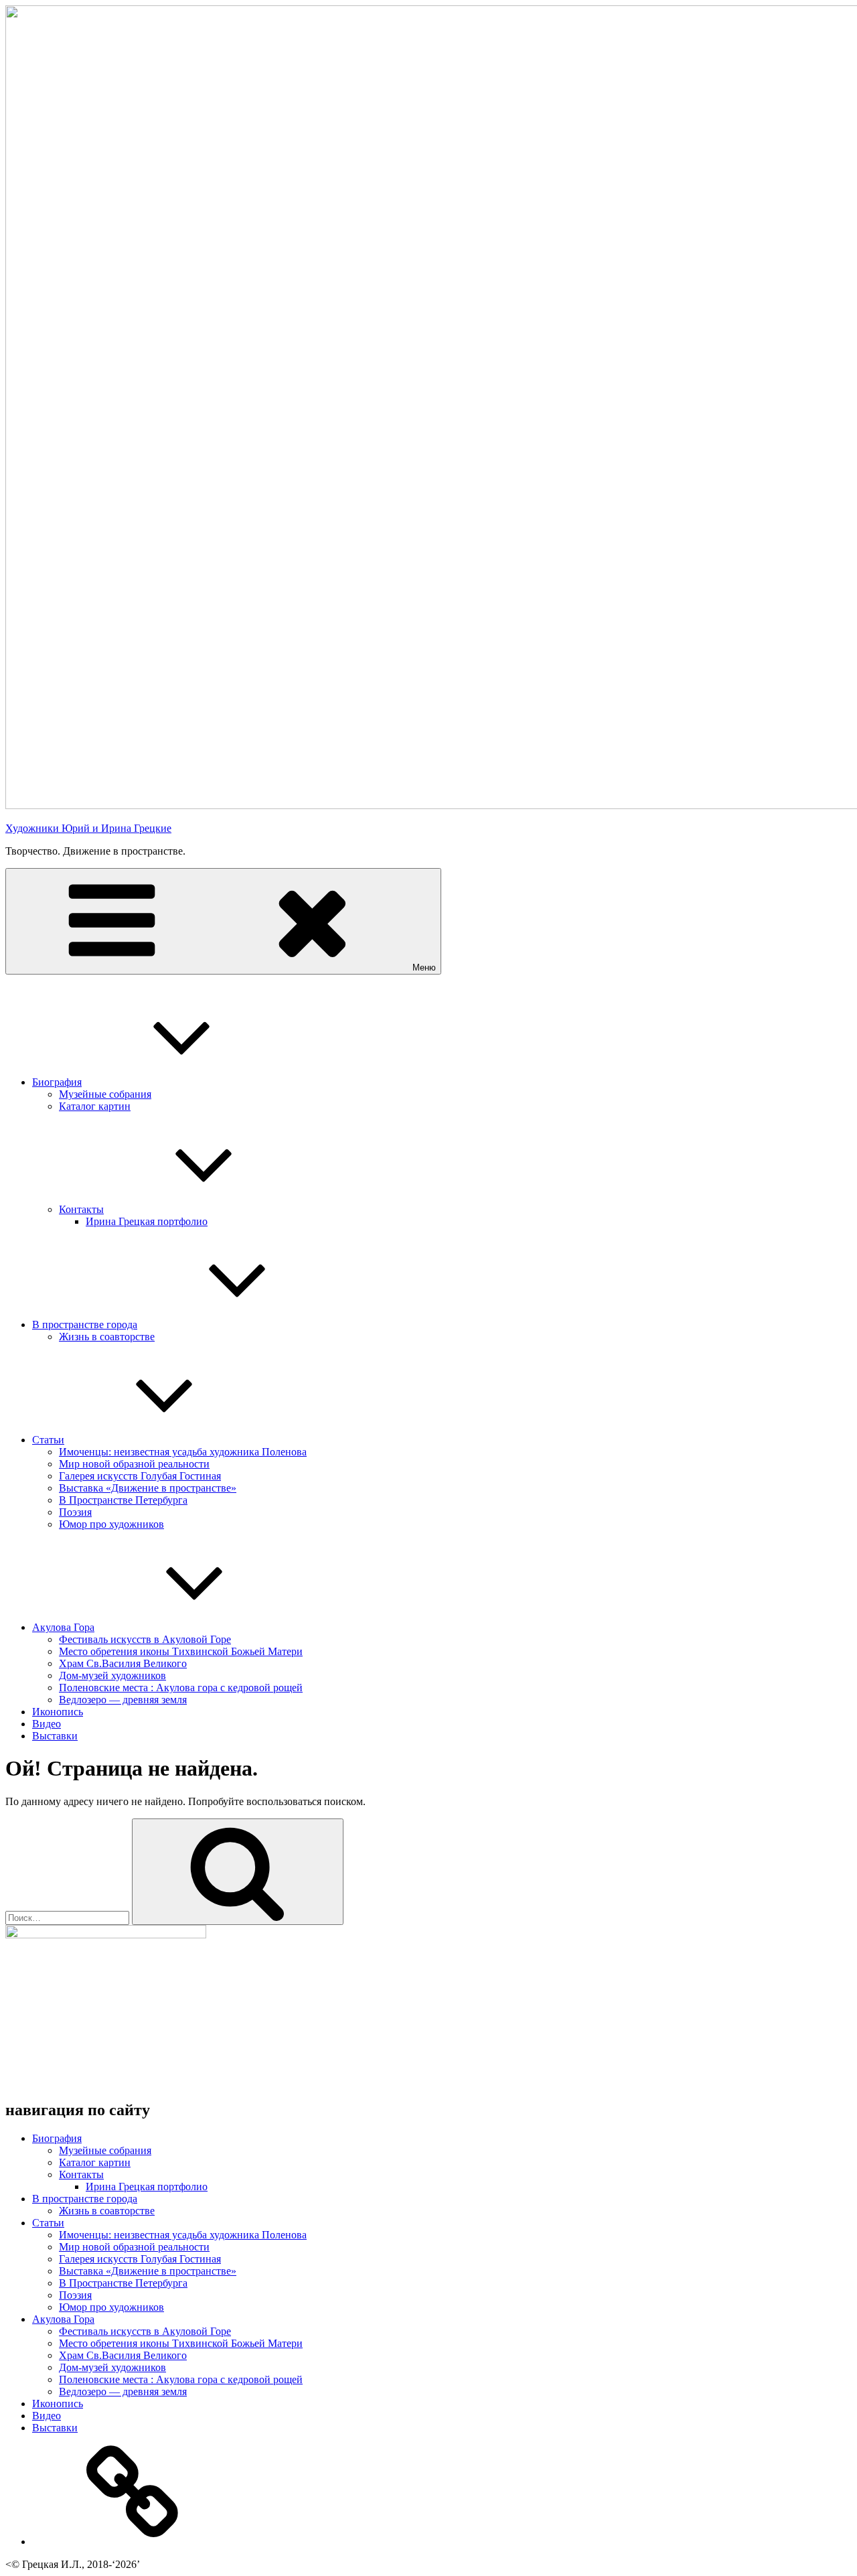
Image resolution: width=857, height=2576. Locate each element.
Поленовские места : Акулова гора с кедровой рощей (181, 1688)
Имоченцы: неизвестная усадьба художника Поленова (183, 1452)
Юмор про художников (111, 1524)
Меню (424, 968)
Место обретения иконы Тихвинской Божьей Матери (181, 1651)
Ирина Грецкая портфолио (147, 1221)
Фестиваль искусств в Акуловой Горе (145, 1639)
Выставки (55, 1736)
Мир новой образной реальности (134, 1464)
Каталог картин (95, 1106)
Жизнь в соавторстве (107, 1337)
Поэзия (75, 1512)
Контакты (81, 1209)
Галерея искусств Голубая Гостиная (140, 1476)
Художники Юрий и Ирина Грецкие (88, 828)
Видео (47, 1724)
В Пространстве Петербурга (123, 1500)
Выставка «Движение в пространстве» (148, 1488)
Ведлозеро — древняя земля (123, 1700)
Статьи (48, 1440)
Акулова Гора (63, 1627)
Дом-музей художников (112, 1675)
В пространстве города (85, 1325)
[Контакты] (133, 2542)
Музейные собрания (105, 1094)
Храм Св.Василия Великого (123, 1663)
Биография (57, 1082)
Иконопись (58, 1712)
